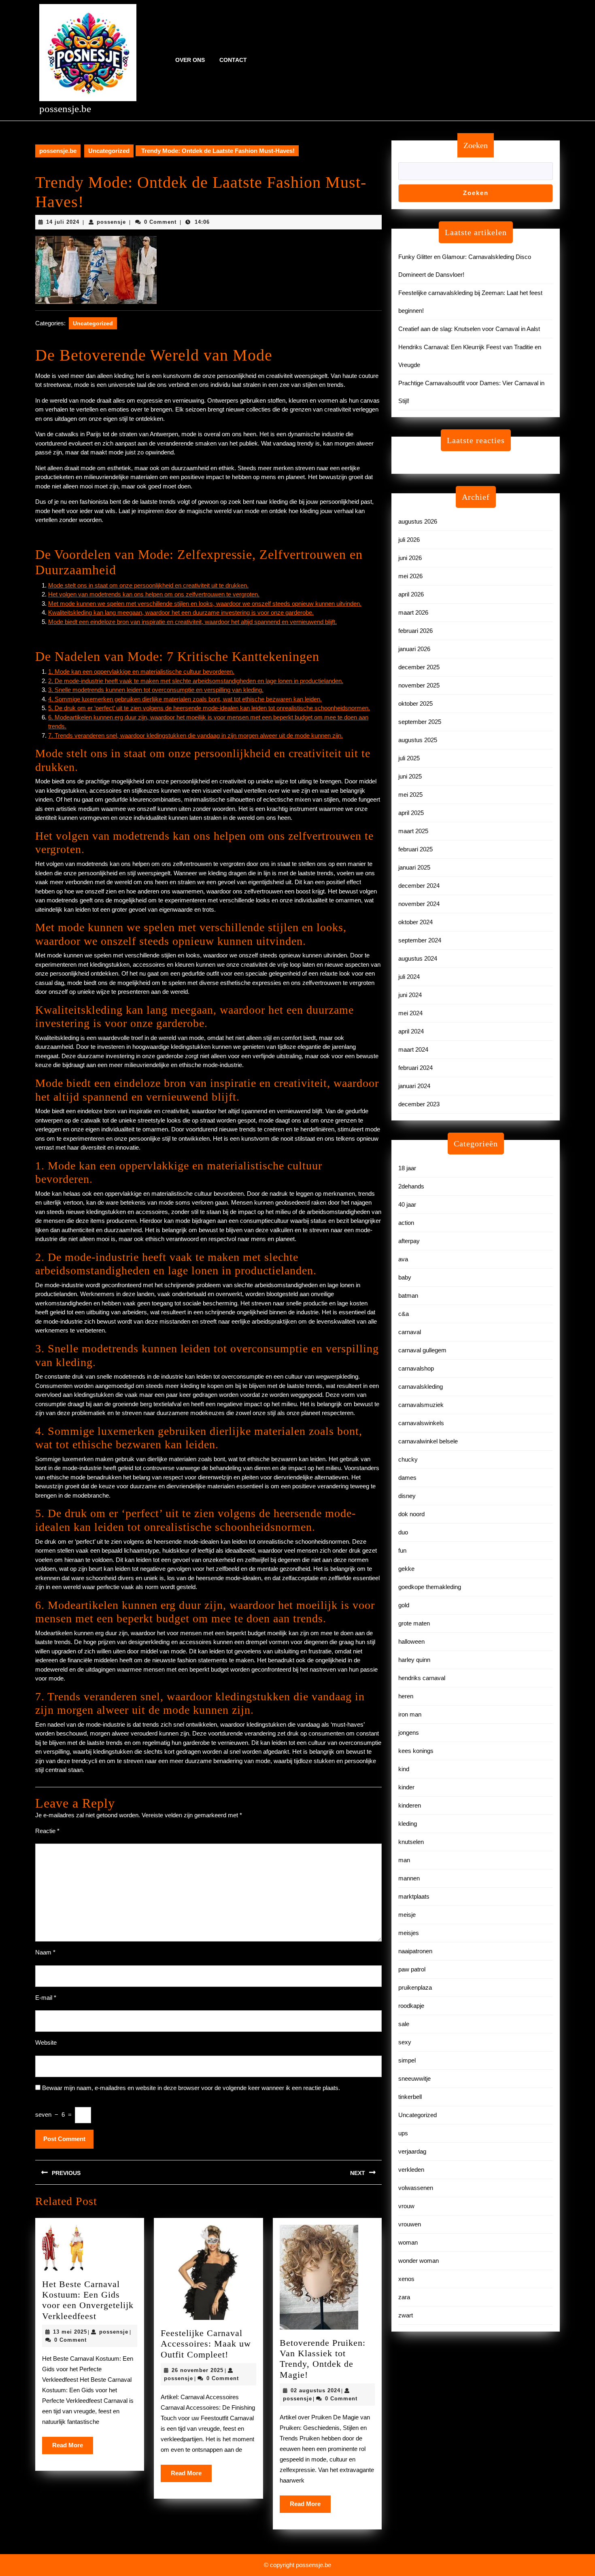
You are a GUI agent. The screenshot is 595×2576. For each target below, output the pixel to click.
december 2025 (419, 667)
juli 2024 (409, 977)
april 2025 (411, 813)
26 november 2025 (198, 2370)
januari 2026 (414, 649)
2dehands (411, 1186)
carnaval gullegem (422, 1350)
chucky (408, 1459)
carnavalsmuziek (421, 1405)
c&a (404, 1314)
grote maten (414, 1623)
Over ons (190, 60)
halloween (411, 1641)
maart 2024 (413, 1049)
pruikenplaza (415, 1987)
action (406, 1223)
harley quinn (414, 1660)
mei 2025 (410, 795)
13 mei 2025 (70, 2332)
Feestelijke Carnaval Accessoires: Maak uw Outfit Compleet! (206, 2344)
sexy (405, 2042)
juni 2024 (410, 995)
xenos (406, 2279)
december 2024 (419, 886)
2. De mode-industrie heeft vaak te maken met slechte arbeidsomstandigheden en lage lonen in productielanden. (196, 681)
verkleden (411, 2170)
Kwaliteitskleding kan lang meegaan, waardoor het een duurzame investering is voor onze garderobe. (181, 612)
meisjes (409, 1933)
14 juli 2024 (63, 222)
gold (404, 1605)
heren (406, 1696)
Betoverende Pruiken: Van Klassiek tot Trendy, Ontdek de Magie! (323, 2359)
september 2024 (420, 940)
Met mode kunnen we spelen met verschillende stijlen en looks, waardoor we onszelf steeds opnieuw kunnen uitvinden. (205, 604)
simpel (407, 2060)
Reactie (47, 1831)
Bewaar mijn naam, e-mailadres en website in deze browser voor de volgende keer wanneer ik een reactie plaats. (191, 2088)
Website (46, 2042)
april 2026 (411, 594)
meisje (407, 1915)
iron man (410, 1714)
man (404, 1860)
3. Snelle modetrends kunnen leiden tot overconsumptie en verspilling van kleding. (156, 690)
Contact (233, 60)
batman (408, 1295)
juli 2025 (409, 758)
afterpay (409, 1241)
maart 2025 (413, 831)
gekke (406, 1569)
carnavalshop (416, 1368)
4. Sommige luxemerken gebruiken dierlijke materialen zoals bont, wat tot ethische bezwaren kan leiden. (185, 699)
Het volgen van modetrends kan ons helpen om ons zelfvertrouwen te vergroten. (154, 594)
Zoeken (476, 145)
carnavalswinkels (421, 1423)
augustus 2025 (418, 740)
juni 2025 (410, 776)
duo (403, 1532)
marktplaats (414, 1896)
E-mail (46, 1998)
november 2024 (419, 904)
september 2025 (420, 722)
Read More (73, 2448)
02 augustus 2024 (316, 2390)
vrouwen (410, 2224)
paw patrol (412, 1969)
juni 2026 (410, 558)
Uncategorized (109, 151)
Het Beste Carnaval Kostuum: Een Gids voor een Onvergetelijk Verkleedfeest (88, 2300)
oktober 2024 (415, 922)
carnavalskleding (421, 1387)
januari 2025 (414, 867)
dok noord (411, 1514)
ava (403, 1259)
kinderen (410, 1805)
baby (405, 1277)
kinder (406, 1787)
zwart (406, 2315)
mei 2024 (410, 1013)
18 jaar (407, 1168)
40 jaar (407, 1204)
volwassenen (416, 2188)
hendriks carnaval (422, 1678)
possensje (111, 222)
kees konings (416, 1751)
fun (402, 1550)
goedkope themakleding (430, 1587)
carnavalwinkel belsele (428, 1441)
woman (408, 2242)
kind (404, 1769)
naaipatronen (415, 1951)
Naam (45, 1952)
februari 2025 (415, 849)
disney (407, 1496)
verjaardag (412, 2151)
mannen (409, 1878)
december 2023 (419, 1104)
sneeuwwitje (414, 2078)
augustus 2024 (418, 958)
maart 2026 (413, 612)
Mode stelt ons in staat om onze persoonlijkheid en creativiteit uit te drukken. (148, 585)
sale (404, 2024)
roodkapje (411, 2006)
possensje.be (65, 109)
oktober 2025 (415, 703)
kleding (408, 1824)
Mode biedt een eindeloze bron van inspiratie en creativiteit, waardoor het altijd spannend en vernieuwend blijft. (192, 622)
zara (404, 2297)
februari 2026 (415, 631)
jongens (409, 1733)
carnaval (410, 1332)
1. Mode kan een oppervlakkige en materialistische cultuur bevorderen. (141, 672)
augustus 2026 (418, 521)
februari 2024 (415, 1068)
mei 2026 (410, 576)
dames (407, 1478)
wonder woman (419, 2261)
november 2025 (419, 685)
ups (403, 2133)
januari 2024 (414, 1086)
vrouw (406, 2206)
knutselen (411, 1842)
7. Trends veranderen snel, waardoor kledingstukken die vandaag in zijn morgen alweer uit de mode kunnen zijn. (195, 735)
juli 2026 (409, 540)
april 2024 (411, 1031)
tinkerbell (410, 2097)
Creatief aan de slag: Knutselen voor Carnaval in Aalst (469, 329)
